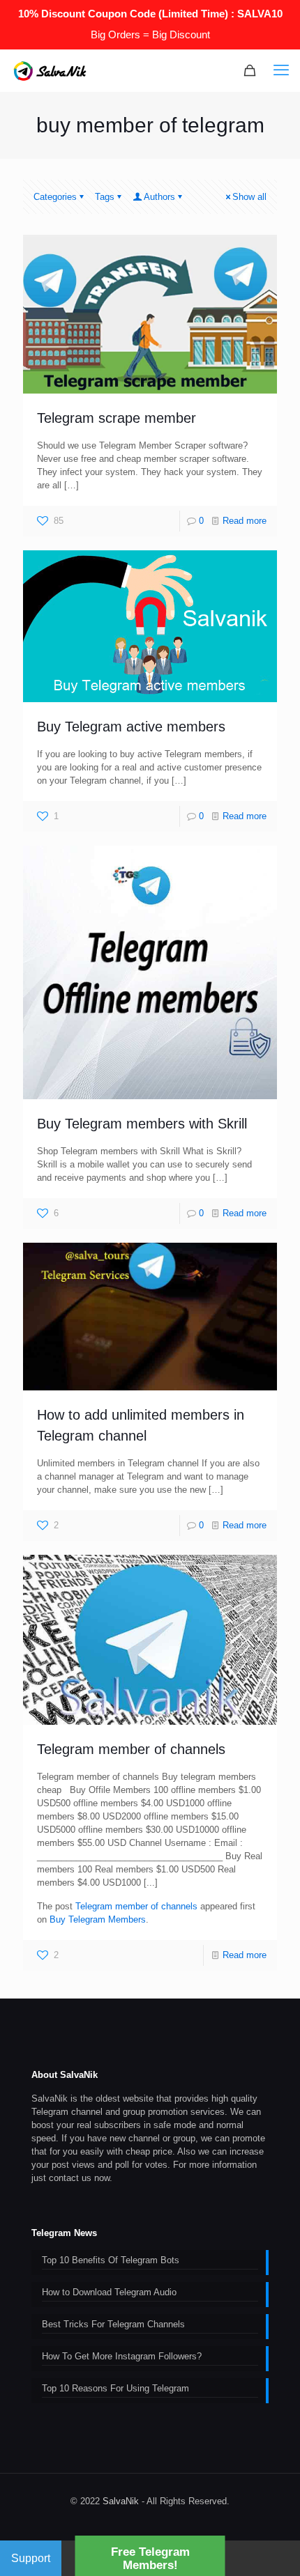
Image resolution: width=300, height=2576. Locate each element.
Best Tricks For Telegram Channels (113, 2324)
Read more (245, 521)
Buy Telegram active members (131, 727)
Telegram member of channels (131, 1749)
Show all (249, 197)
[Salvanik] (50, 70)
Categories (55, 197)
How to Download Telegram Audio (109, 2292)
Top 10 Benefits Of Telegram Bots (111, 2260)
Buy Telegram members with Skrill (142, 1124)
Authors (159, 197)
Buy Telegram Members (98, 1919)
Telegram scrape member (117, 418)
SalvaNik (121, 2501)
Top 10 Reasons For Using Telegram (115, 2388)
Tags (105, 197)
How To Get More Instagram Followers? (122, 2356)
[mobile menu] (281, 70)
